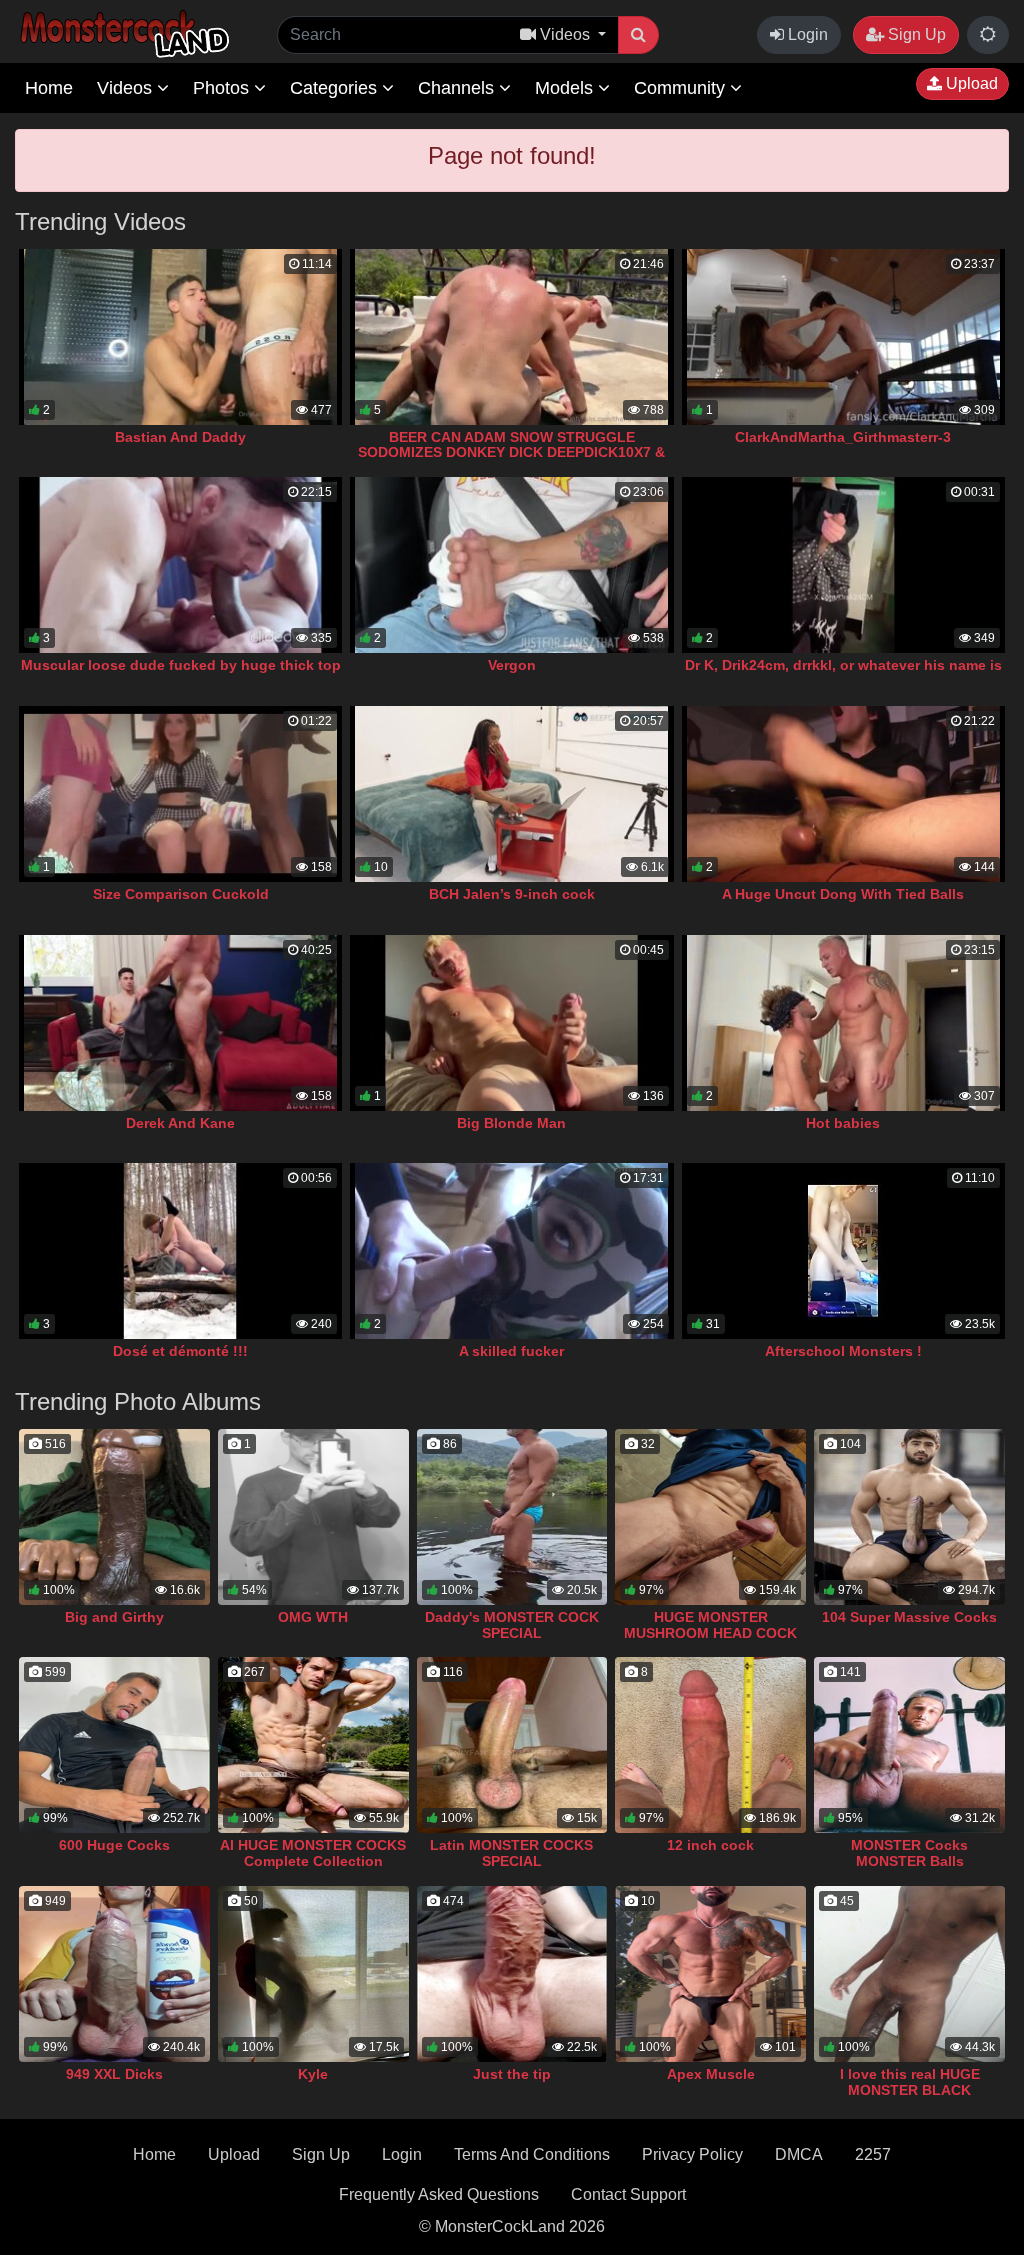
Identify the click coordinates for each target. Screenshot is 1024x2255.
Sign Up (915, 34)
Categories (336, 88)
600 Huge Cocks (114, 1845)
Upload (970, 83)
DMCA (799, 2154)
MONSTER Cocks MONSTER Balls (909, 1853)
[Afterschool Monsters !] (843, 1251)
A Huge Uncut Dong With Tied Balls (843, 894)
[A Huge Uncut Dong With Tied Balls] (843, 794)
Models (566, 88)
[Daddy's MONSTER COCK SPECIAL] (512, 1517)
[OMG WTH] (313, 1517)
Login (806, 34)
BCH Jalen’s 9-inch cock (512, 894)
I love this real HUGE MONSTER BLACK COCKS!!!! (910, 2090)
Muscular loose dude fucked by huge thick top (181, 665)
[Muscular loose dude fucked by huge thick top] (180, 565)
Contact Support (628, 2194)
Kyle (313, 2074)
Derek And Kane (180, 1123)
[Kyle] (313, 1974)
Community (682, 88)
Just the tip (512, 2074)
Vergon (512, 665)
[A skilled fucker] (511, 1251)
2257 (873, 2154)
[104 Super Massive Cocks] (909, 1517)
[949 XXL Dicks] (114, 1974)
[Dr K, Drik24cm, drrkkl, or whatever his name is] (843, 565)
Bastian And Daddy (180, 437)
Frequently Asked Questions (439, 2194)
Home (49, 88)
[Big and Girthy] (114, 1517)
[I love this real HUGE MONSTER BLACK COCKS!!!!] (909, 1974)
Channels (458, 88)
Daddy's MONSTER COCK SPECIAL (512, 1625)
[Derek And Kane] (180, 1023)
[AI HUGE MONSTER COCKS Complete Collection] (313, 1745)
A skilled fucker (511, 1351)
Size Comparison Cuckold (181, 894)
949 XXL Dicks (114, 2074)
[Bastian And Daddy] (180, 337)
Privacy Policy (692, 2154)
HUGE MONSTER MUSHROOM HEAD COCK (710, 1625)
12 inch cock (710, 1845)
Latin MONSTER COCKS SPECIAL (511, 1853)
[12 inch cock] (710, 1745)
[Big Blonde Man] (511, 1023)
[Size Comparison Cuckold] (180, 794)
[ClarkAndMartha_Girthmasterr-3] (843, 337)
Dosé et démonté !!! (180, 1351)
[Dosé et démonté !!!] (180, 1251)
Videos (127, 88)
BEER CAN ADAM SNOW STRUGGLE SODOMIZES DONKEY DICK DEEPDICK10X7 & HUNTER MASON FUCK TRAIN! (511, 453)
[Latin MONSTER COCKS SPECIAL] (512, 1745)
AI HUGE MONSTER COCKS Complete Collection (313, 1853)
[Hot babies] (843, 1023)
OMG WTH (313, 1617)
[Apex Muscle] (710, 1974)
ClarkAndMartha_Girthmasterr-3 (843, 437)
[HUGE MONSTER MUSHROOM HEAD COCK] (710, 1517)
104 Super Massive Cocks (909, 1617)
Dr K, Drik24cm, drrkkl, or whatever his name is (843, 665)
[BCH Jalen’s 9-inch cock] (511, 794)
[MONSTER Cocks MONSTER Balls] (909, 1745)
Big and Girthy (114, 1617)
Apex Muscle (711, 2074)
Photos (223, 88)
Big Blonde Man (511, 1123)
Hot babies (843, 1123)
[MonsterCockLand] (122, 34)
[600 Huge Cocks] (114, 1745)
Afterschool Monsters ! (843, 1351)
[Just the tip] (512, 1974)
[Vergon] (511, 565)
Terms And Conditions (532, 2154)
